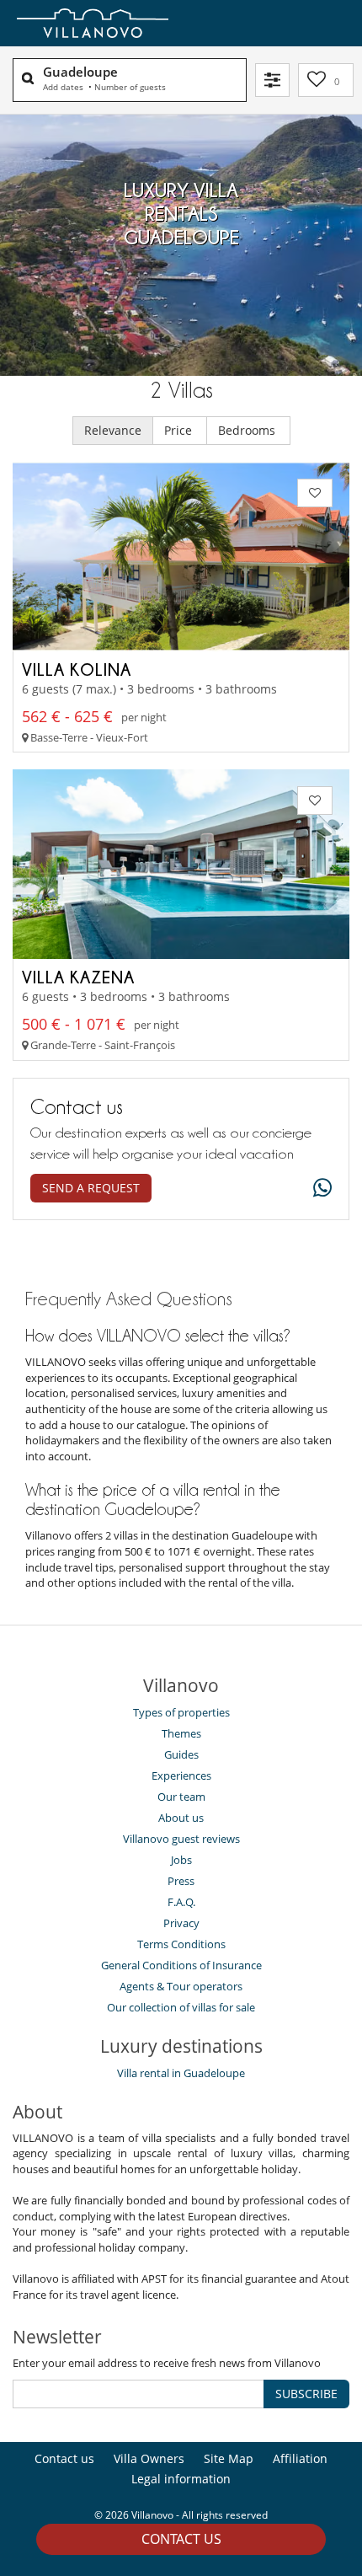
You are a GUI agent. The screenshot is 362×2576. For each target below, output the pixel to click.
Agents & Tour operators (181, 1986)
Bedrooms (248, 430)
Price (180, 430)
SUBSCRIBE (306, 2394)
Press (181, 1881)
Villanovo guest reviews (181, 1839)
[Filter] (272, 80)
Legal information (181, 2479)
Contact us (181, 2539)
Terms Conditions (181, 1944)
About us (181, 1818)
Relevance (113, 430)
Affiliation (300, 2458)
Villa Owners (149, 2458)
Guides (181, 1754)
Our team (181, 1797)
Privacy (181, 1923)
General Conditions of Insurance (181, 1965)
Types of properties (181, 1712)
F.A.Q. (181, 1902)
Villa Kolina (77, 669)
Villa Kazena (78, 977)
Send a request (91, 1188)
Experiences (181, 1775)
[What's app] (318, 1189)
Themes (181, 1733)
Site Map (229, 2458)
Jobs (181, 1860)
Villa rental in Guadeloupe (181, 2073)
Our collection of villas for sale (181, 2007)
